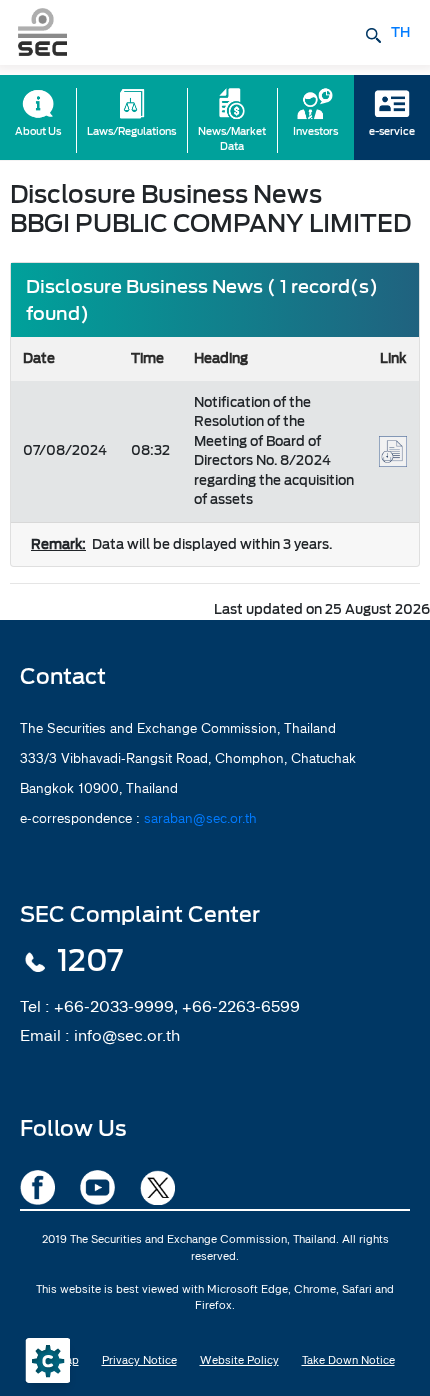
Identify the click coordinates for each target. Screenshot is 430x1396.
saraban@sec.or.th (200, 818)
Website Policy (239, 1360)
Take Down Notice (348, 1360)
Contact (63, 676)
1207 (90, 961)
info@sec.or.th (127, 1035)
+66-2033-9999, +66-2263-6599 (177, 1006)
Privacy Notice (139, 1360)
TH (400, 32)
